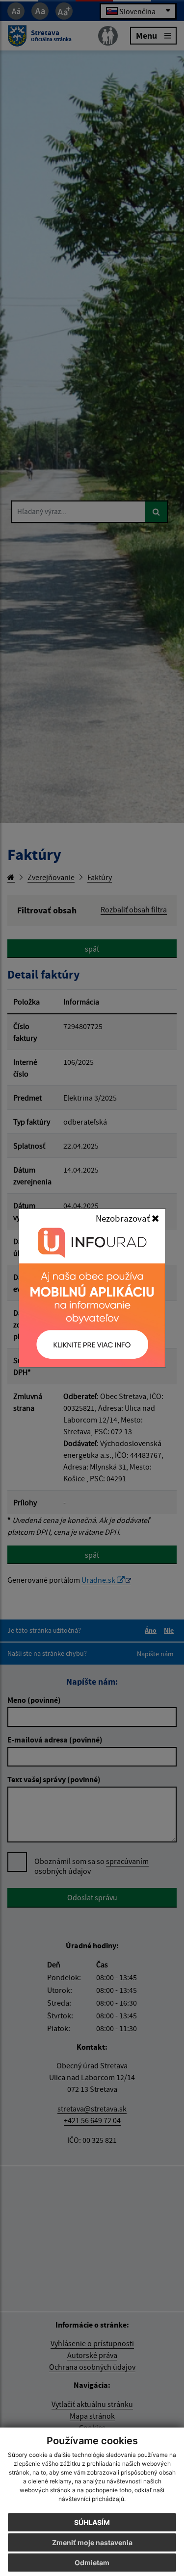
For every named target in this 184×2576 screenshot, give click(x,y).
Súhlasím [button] (92, 2522)
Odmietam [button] (92, 2563)
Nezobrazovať (124, 1218)
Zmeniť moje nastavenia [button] (92, 2542)
